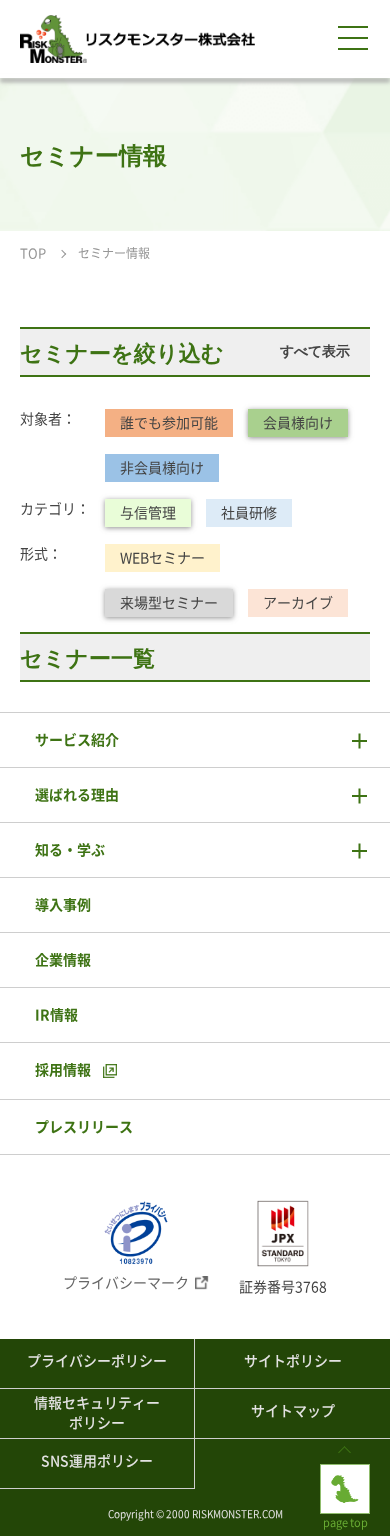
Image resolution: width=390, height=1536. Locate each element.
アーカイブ (298, 603)
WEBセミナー (162, 558)
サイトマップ (293, 1411)
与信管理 (148, 513)
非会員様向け (162, 468)
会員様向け (298, 423)
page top (345, 1471)
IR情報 (56, 1015)
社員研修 (249, 513)
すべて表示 (315, 351)
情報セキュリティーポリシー (97, 1413)
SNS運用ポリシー (97, 1461)
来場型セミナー (169, 603)
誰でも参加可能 (169, 423)
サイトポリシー (293, 1361)
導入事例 (63, 905)
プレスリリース (84, 1127)
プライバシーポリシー (97, 1361)
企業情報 (63, 960)
